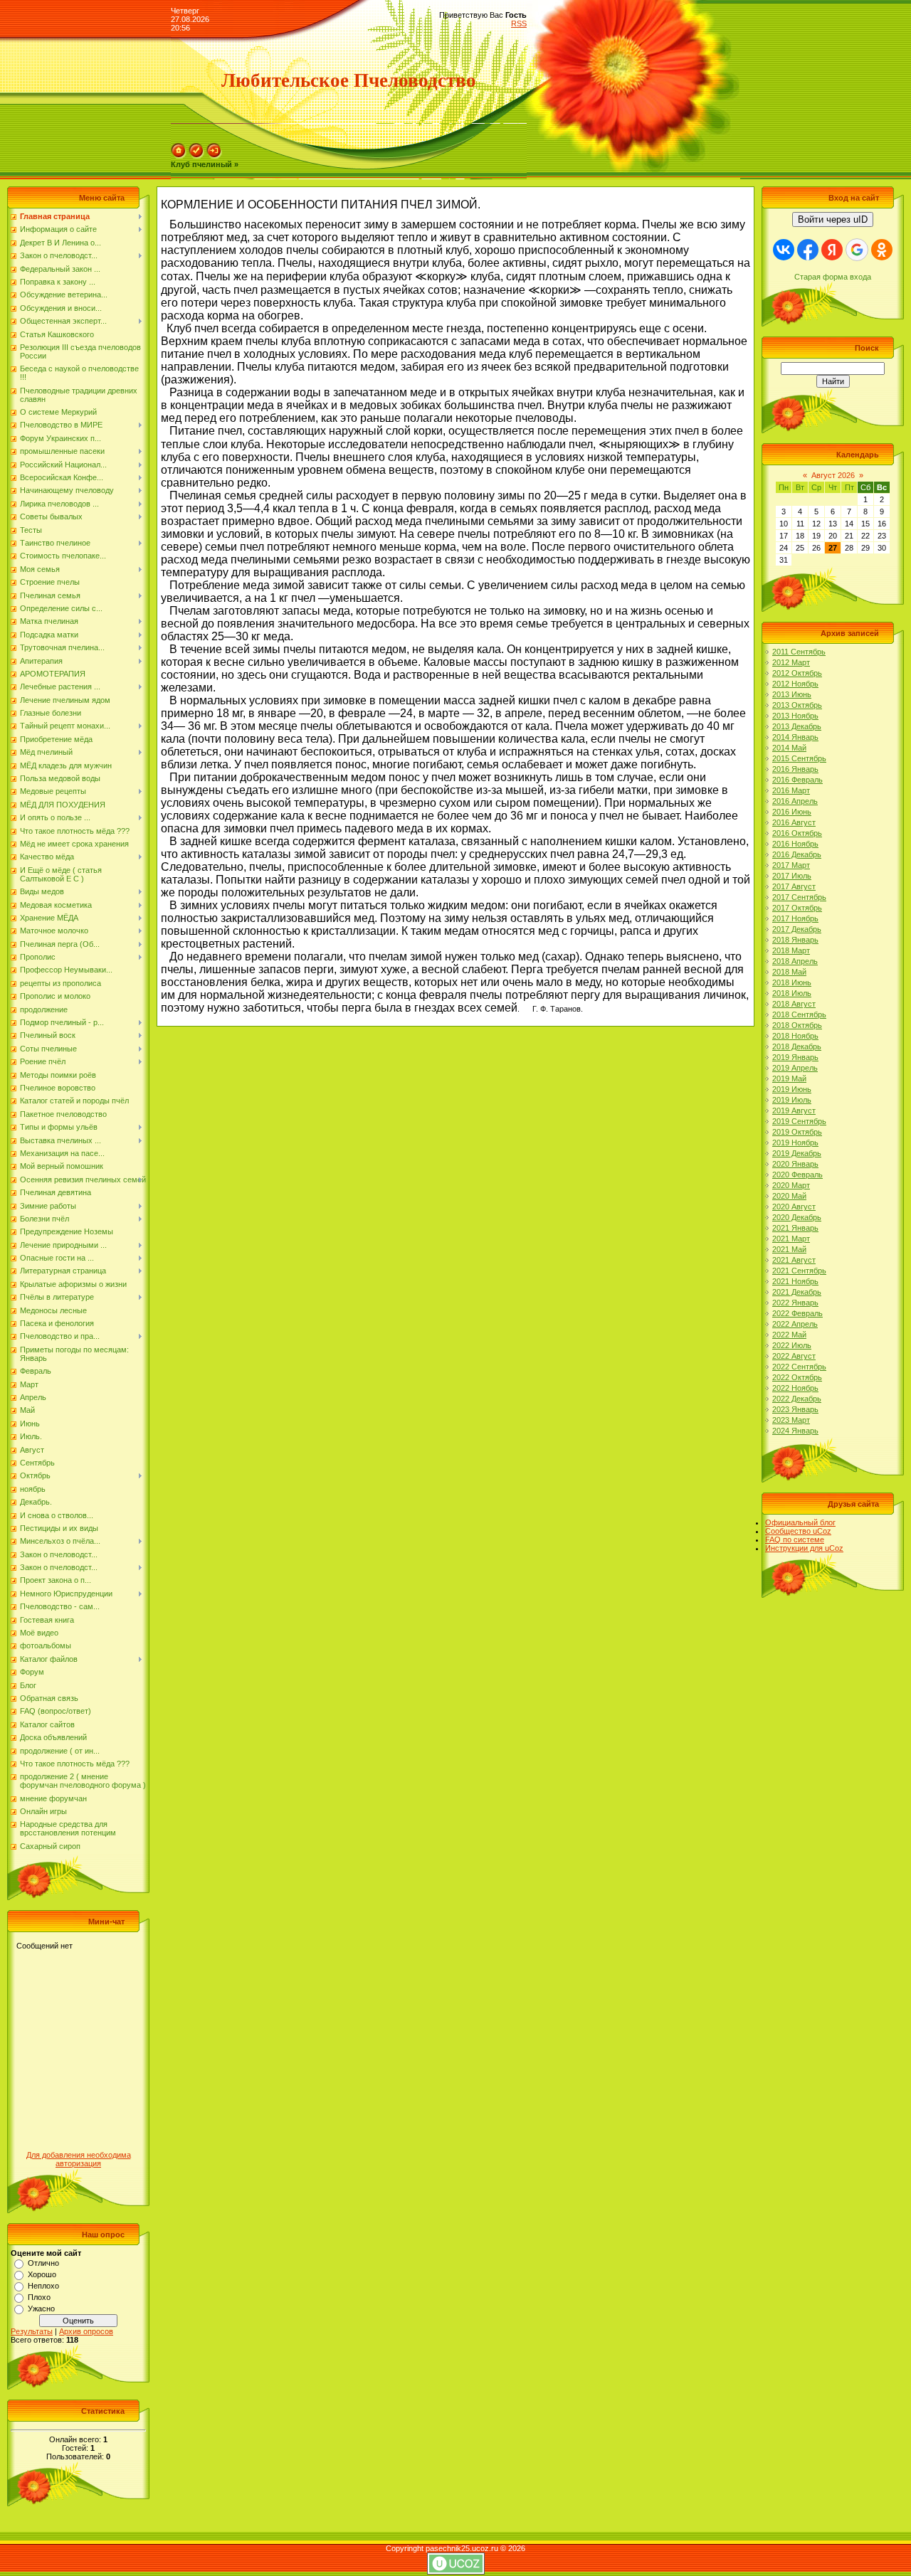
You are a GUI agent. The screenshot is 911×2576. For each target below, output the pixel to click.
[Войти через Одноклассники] (882, 250)
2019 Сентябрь (799, 1121)
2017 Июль (792, 876)
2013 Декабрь (797, 726)
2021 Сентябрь (799, 1271)
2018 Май (789, 972)
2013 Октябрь (797, 705)
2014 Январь (795, 737)
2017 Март (791, 865)
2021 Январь (795, 1228)
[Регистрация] (196, 156)
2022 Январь (795, 1303)
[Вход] (214, 156)
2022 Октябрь (797, 1377)
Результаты (32, 2331)
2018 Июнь (792, 982)
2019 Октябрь (797, 1132)
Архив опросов (86, 2331)
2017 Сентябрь (799, 897)
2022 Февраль (797, 1313)
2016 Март (791, 790)
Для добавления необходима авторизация (79, 2159)
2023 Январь (795, 1409)
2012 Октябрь (797, 673)
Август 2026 (833, 475)
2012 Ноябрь (795, 684)
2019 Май (789, 1078)
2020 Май (789, 1196)
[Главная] (179, 156)
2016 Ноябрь (795, 844)
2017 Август (794, 886)
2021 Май (789, 1249)
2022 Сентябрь (799, 1367)
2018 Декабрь (797, 1046)
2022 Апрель (795, 1324)
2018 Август (794, 1004)
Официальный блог (800, 1522)
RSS (519, 23)
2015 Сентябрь (799, 758)
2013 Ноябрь (795, 716)
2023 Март (791, 1420)
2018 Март (791, 950)
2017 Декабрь (797, 929)
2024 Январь (795, 1431)
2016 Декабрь (797, 854)
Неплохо (43, 2286)
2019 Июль (792, 1100)
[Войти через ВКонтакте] (784, 250)
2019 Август (794, 1111)
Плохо (39, 2297)
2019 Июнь (792, 1089)
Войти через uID (833, 219)
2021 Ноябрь (795, 1281)
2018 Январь (795, 940)
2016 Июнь (792, 812)
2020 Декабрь (797, 1217)
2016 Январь (795, 769)
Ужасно (41, 2309)
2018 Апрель (795, 961)
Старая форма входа (833, 277)
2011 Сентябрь (799, 652)
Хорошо (42, 2274)
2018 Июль (792, 993)
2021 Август (794, 1260)
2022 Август (794, 1356)
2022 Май (789, 1335)
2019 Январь (795, 1057)
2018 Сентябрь (799, 1014)
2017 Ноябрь (795, 918)
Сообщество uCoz (798, 1531)
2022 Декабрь (797, 1399)
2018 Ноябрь (795, 1036)
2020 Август (794, 1207)
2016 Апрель (795, 801)
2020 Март (791, 1185)
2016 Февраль (797, 780)
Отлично (43, 2263)
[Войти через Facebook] (808, 250)
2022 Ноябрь (795, 1388)
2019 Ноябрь (795, 1143)
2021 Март (791, 1239)
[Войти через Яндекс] (832, 250)
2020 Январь (795, 1164)
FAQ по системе (795, 1539)
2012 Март (791, 662)
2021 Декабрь (797, 1292)
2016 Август (794, 822)
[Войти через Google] (857, 250)
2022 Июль (792, 1345)
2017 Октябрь (797, 908)
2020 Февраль (797, 1175)
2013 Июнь (792, 694)
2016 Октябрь (797, 833)
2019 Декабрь (797, 1153)
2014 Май (789, 748)
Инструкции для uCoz (804, 1548)
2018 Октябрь (797, 1025)
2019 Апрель (795, 1068)
